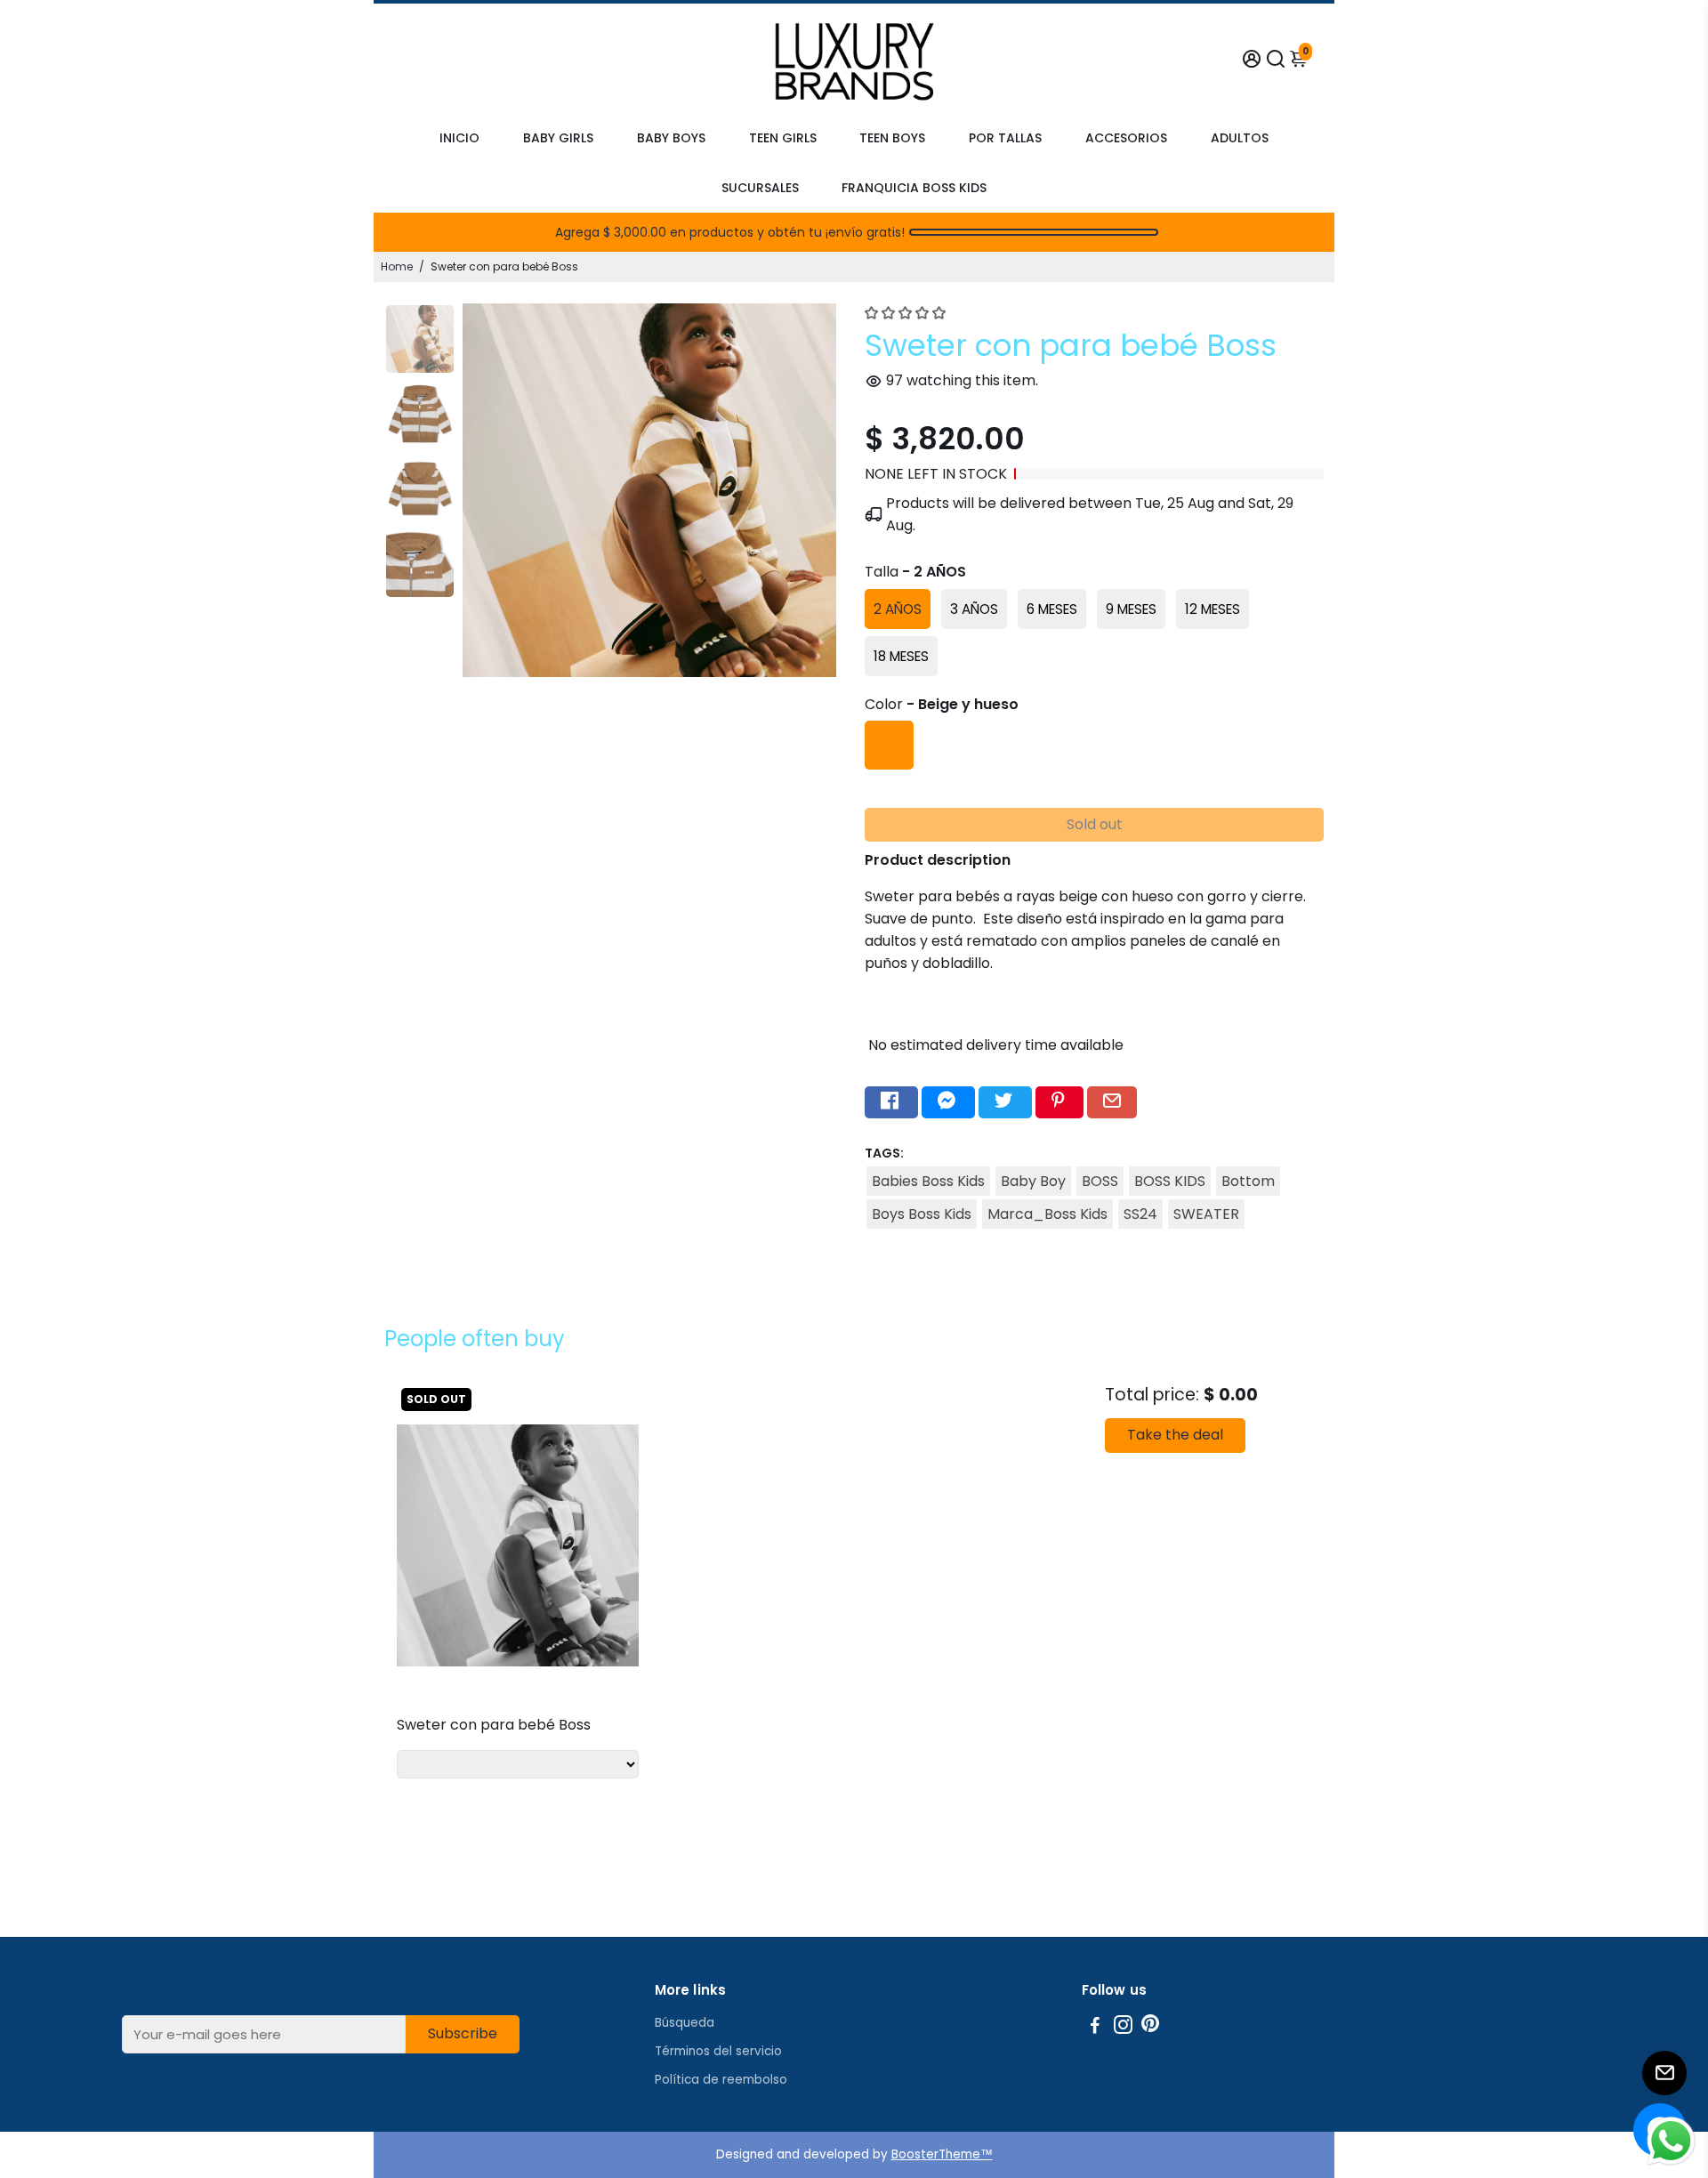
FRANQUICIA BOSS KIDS (914, 188)
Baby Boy (1033, 1181)
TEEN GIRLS (783, 138)
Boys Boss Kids (922, 1214)
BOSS (1100, 1181)
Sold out (1095, 824)
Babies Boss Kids (928, 1181)
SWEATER (1206, 1214)
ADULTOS (1240, 138)
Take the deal (1175, 1435)
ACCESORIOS (1126, 138)
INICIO (459, 138)
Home (397, 266)
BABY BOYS (671, 138)
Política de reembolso (721, 2080)
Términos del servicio (718, 2051)
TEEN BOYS (892, 138)
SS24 (1140, 1214)
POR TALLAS (1005, 138)
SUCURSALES (760, 188)
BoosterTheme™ (942, 2154)
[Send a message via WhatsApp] (1671, 2141)
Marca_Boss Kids (1047, 1214)
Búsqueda (685, 2023)
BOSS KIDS (1170, 1181)
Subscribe (463, 2033)
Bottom (1248, 1181)
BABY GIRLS (558, 138)
